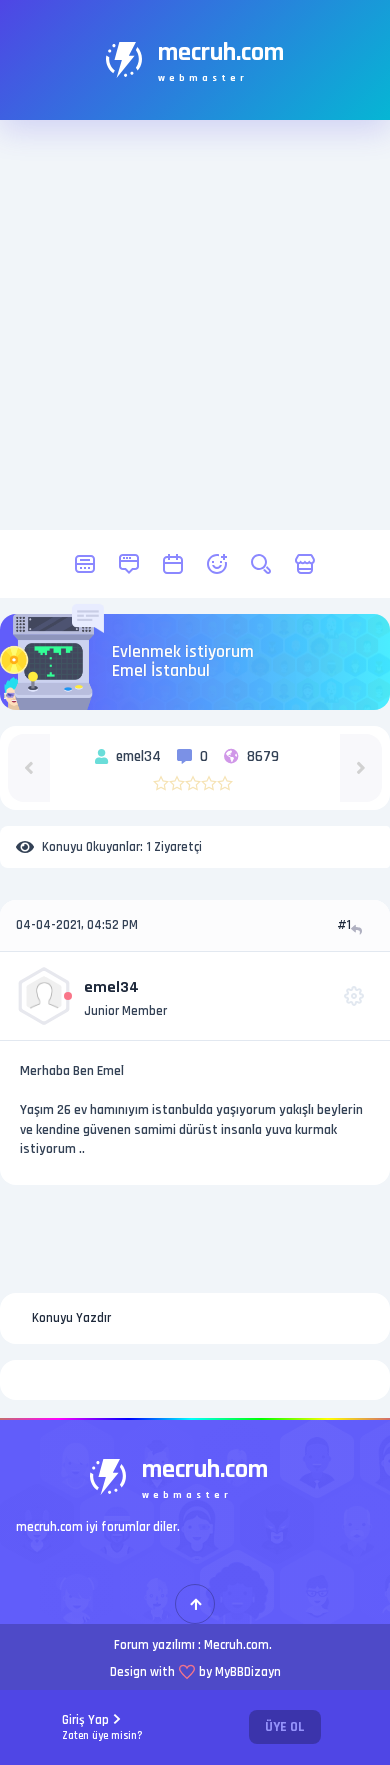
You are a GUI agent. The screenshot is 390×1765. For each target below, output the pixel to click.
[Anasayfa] (85, 564)
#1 (344, 925)
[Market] (305, 564)
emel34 (111, 987)
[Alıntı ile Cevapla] (358, 929)
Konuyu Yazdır (71, 1318)
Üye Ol (285, 1727)
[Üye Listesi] (217, 564)
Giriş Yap (102, 1727)
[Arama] (261, 564)
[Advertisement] (195, 325)
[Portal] (129, 564)
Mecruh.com (236, 1645)
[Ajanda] (173, 564)
